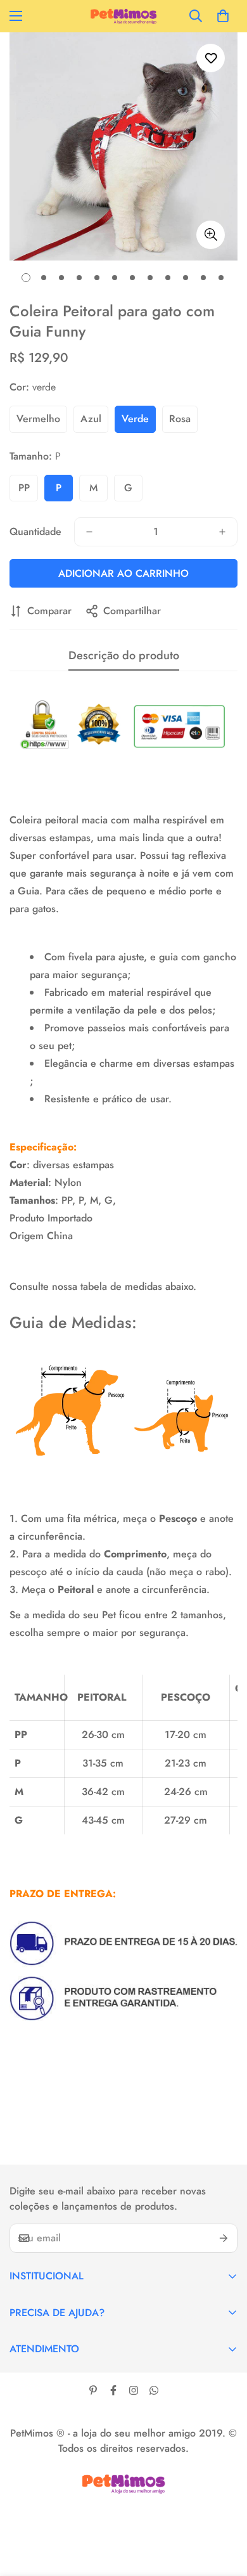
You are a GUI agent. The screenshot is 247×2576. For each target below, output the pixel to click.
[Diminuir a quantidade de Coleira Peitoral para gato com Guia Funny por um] (89, 532)
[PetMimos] (123, 16)
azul (91, 419)
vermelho (38, 419)
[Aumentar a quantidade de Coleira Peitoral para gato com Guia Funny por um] (222, 532)
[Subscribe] (224, 2238)
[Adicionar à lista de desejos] (211, 58)
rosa (180, 419)
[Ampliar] (211, 235)
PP (24, 488)
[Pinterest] (93, 2390)
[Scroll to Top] (224, 2509)
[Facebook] (113, 2390)
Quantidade (35, 531)
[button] (223, 16)
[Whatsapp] (154, 2390)
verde (135, 419)
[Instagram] (134, 2390)
